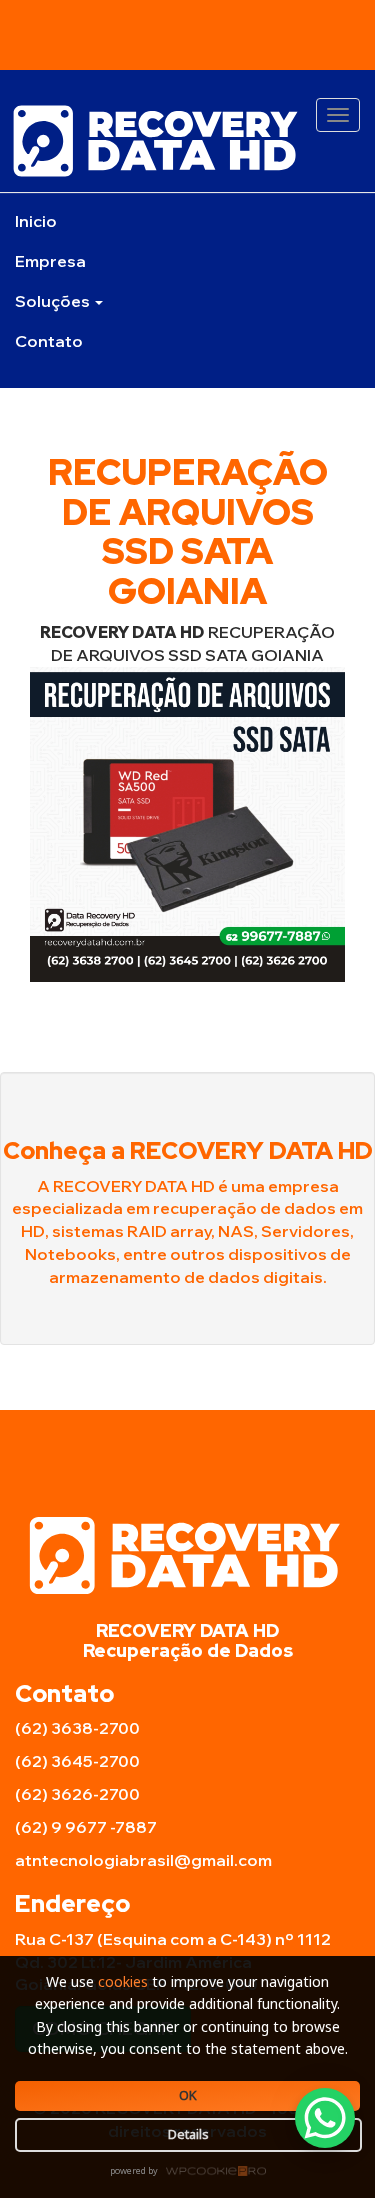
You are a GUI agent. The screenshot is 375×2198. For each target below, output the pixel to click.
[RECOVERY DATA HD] (187, 141)
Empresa (50, 261)
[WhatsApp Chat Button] (325, 2118)
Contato (49, 341)
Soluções (54, 301)
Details (188, 2134)
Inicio (36, 221)
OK (188, 2095)
